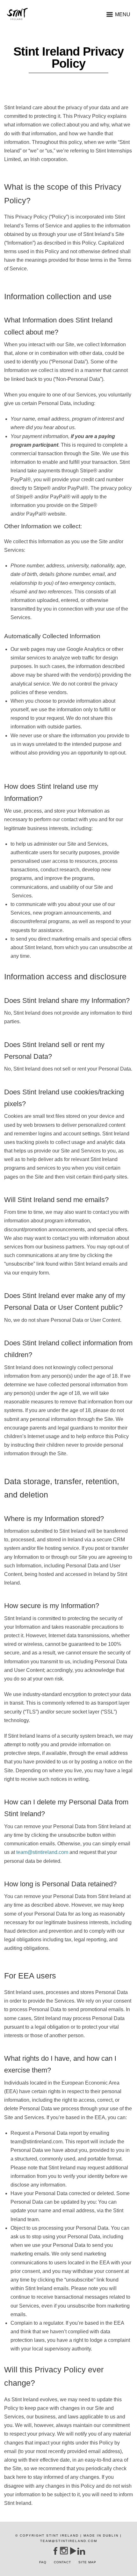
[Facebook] (55, 2551)
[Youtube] (72, 2551)
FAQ (43, 2562)
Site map (87, 2562)
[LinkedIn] (81, 2551)
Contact (62, 2562)
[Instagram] (64, 2551)
